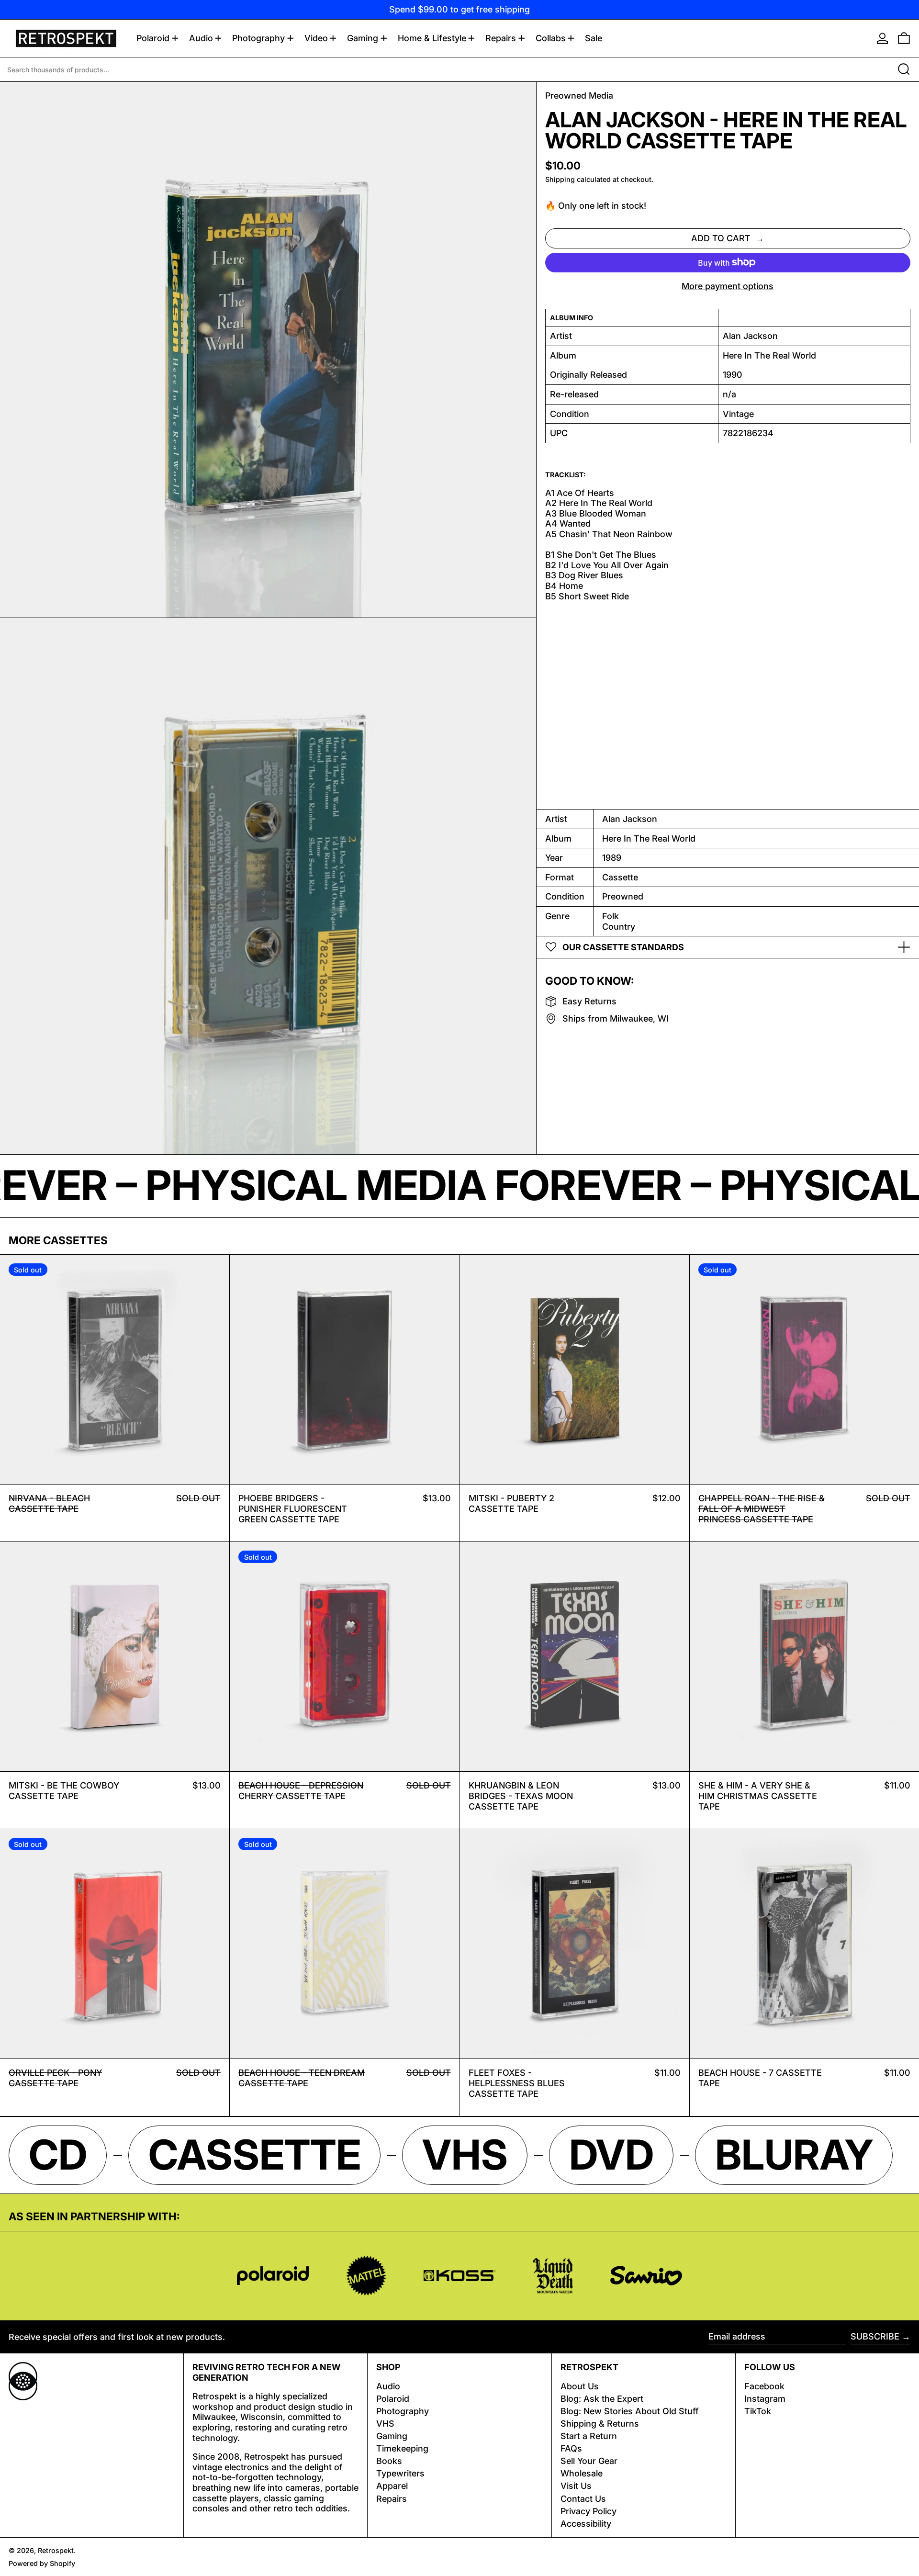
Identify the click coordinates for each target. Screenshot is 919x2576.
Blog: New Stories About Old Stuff (630, 2411)
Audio (388, 2386)
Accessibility (586, 2524)
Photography (403, 2411)
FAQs (571, 2448)
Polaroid (393, 2399)
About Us (580, 2386)
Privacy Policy (588, 2511)
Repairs (392, 2499)
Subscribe (875, 2336)
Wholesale (582, 2473)
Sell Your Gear (589, 2461)
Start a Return (589, 2436)
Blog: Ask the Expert (602, 2399)
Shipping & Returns (600, 2424)
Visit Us (576, 2486)
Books (389, 2461)
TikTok (758, 2411)
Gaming (392, 2436)
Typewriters (400, 2473)
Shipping (560, 179)
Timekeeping (402, 2448)
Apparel (392, 2486)
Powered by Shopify (42, 2563)
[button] (904, 38)
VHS (385, 2424)
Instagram (765, 2399)
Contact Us (583, 2499)
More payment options (728, 286)
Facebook (764, 2386)
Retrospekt (56, 2550)
